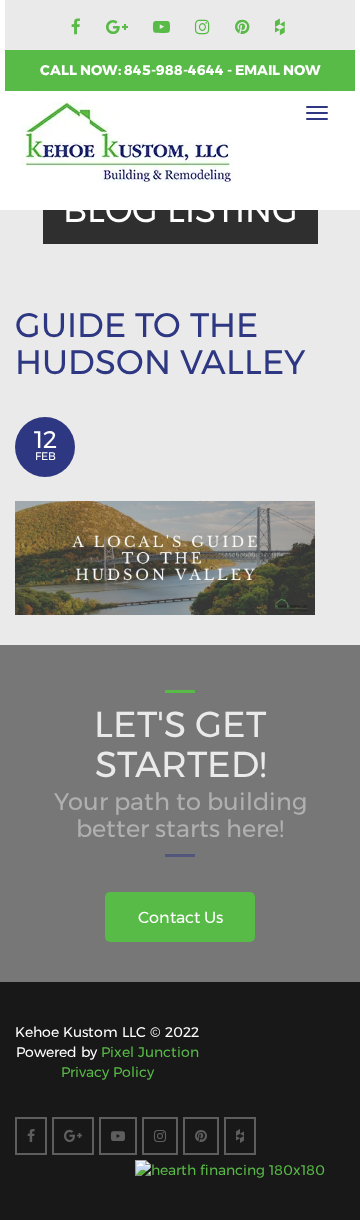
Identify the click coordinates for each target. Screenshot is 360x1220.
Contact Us (180, 917)
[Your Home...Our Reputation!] (128, 143)
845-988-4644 (175, 70)
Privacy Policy (107, 1072)
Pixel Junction (150, 1052)
